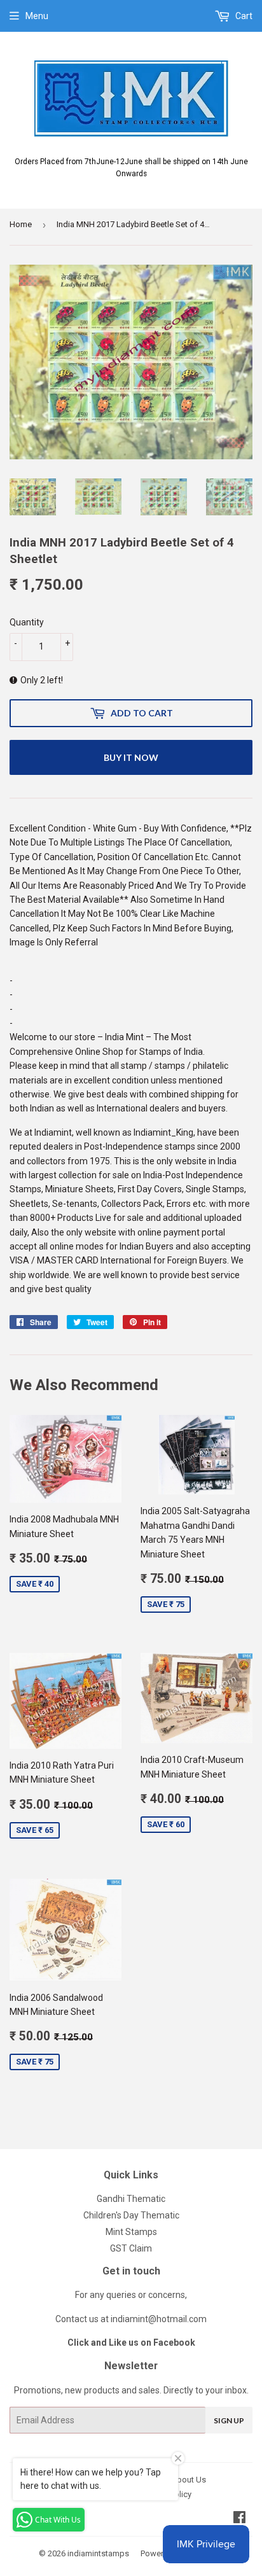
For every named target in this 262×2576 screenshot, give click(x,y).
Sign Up (229, 2420)
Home (21, 224)
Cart (243, 16)
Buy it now (131, 757)
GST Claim (131, 2248)
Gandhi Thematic (131, 2199)
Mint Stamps (131, 2232)
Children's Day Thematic (131, 2215)
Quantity (27, 622)
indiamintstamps (98, 2553)
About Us (189, 2480)
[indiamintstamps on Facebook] (239, 2519)
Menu (37, 16)
